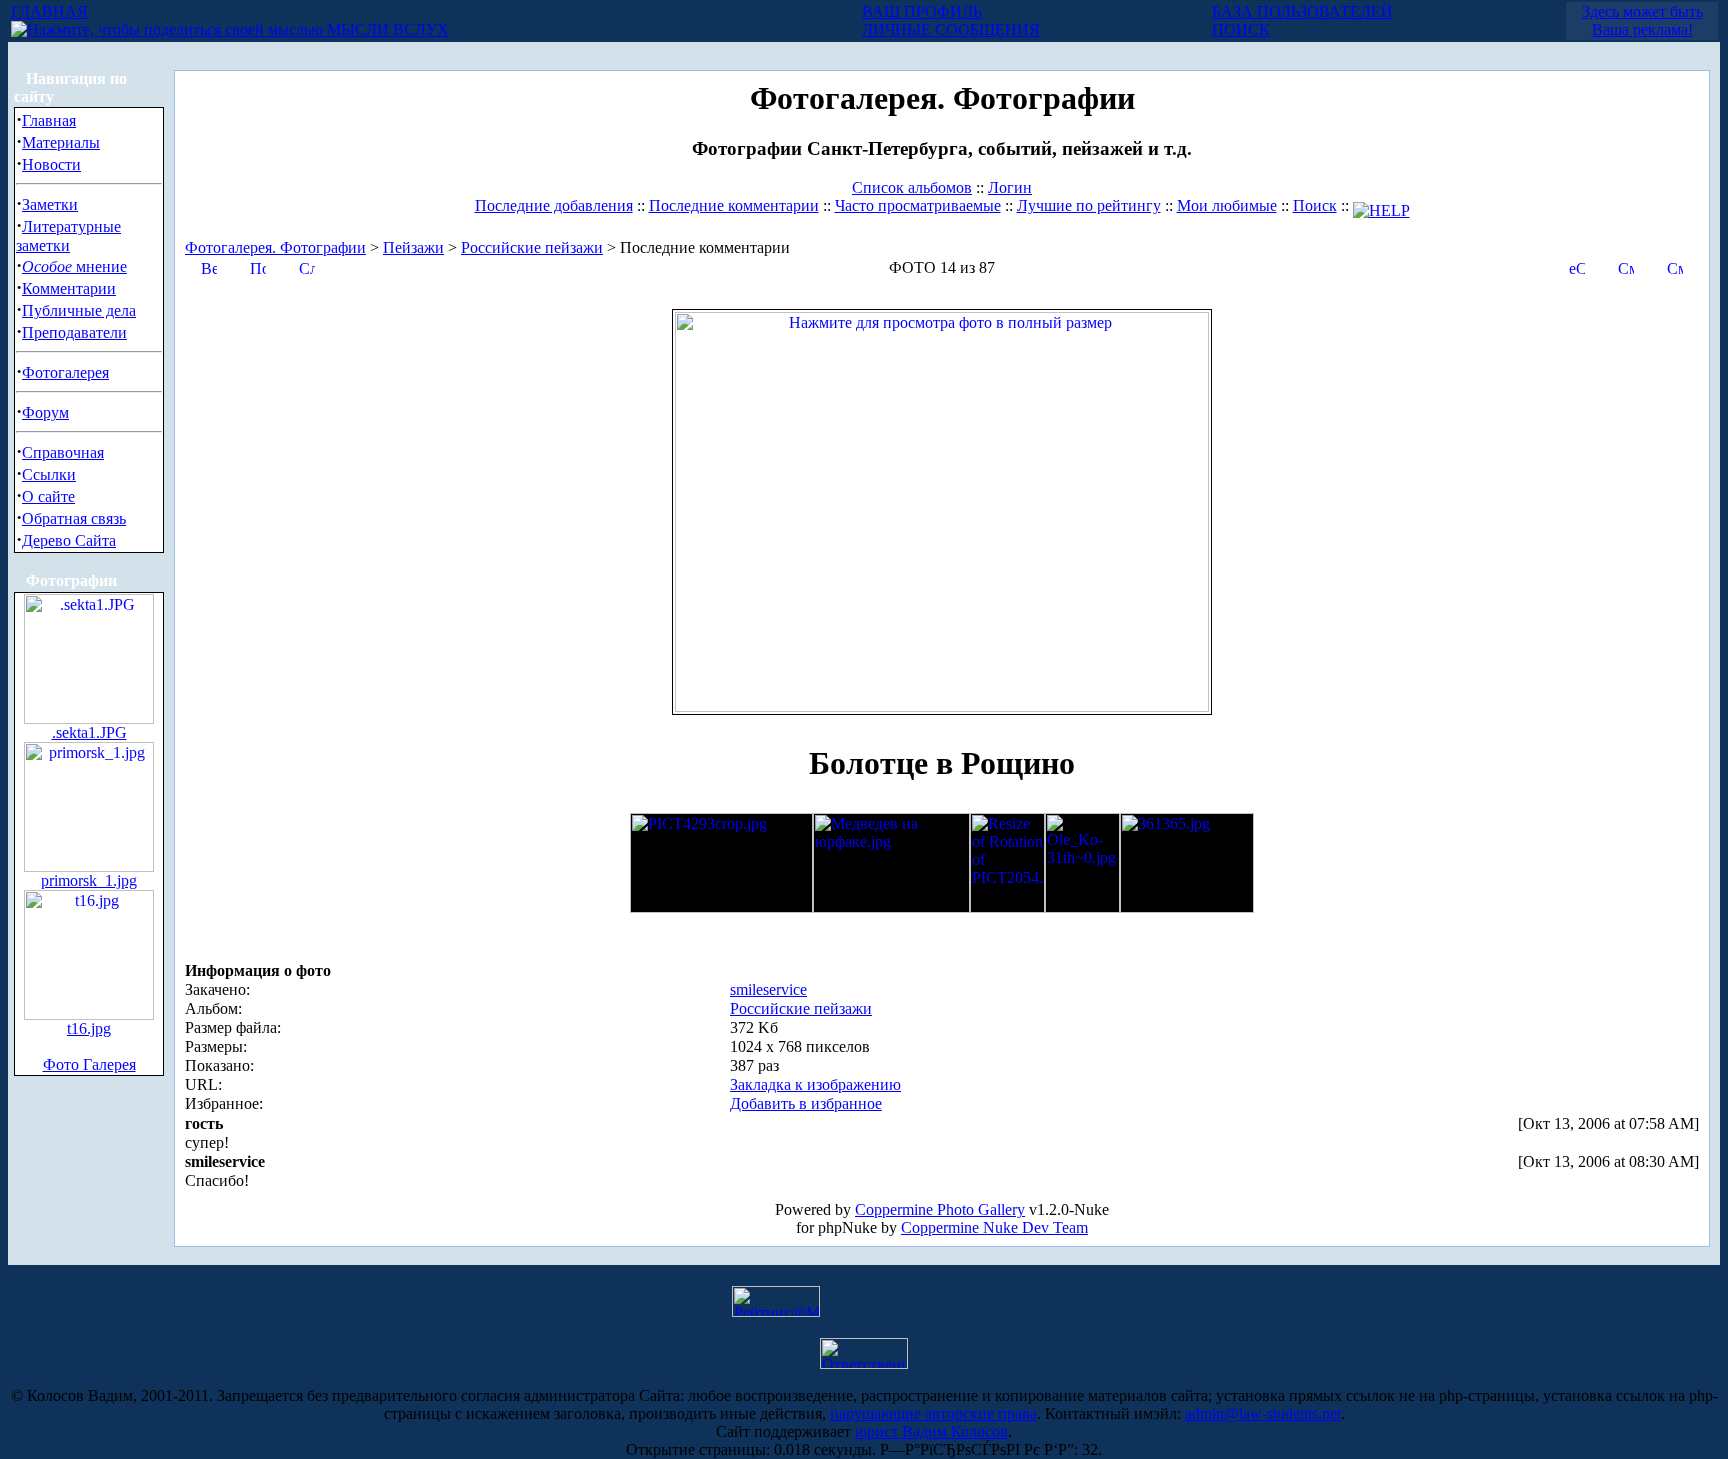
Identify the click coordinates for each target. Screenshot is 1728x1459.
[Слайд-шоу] (307, 266)
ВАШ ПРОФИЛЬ (922, 11)
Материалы (61, 142)
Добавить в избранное (806, 1103)
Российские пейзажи (532, 247)
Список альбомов (912, 187)
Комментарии (69, 288)
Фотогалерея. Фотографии (275, 247)
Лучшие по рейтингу (1089, 205)
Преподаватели (74, 332)
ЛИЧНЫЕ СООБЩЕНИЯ (951, 29)
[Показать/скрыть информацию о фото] (258, 266)
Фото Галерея (89, 1064)
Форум (45, 412)
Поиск (1315, 205)
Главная (49, 120)
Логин (1010, 187)
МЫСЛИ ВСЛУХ (386, 29)
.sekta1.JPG (89, 732)
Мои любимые (1227, 205)
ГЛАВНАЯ (49, 11)
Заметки (50, 204)
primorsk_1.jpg (89, 880)
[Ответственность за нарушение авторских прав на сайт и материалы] (864, 1363)
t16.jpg (89, 1028)
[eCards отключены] (1577, 266)
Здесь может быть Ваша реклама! (1642, 20)
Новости (51, 164)
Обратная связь (74, 518)
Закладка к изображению (815, 1084)
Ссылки (49, 474)
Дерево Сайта (69, 540)
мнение (74, 266)
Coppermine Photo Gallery (940, 1209)
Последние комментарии (734, 205)
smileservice (768, 989)
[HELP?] (1381, 205)
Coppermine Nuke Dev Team (994, 1227)
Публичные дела (79, 310)
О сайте (48, 496)
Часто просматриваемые (918, 205)
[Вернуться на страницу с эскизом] (209, 266)
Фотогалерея (65, 372)
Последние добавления (554, 205)
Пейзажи (413, 247)
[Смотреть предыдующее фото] (1626, 266)
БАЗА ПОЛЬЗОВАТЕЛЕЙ (1302, 11)
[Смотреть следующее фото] (1675, 266)
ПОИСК (1241, 29)
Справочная (63, 452)
